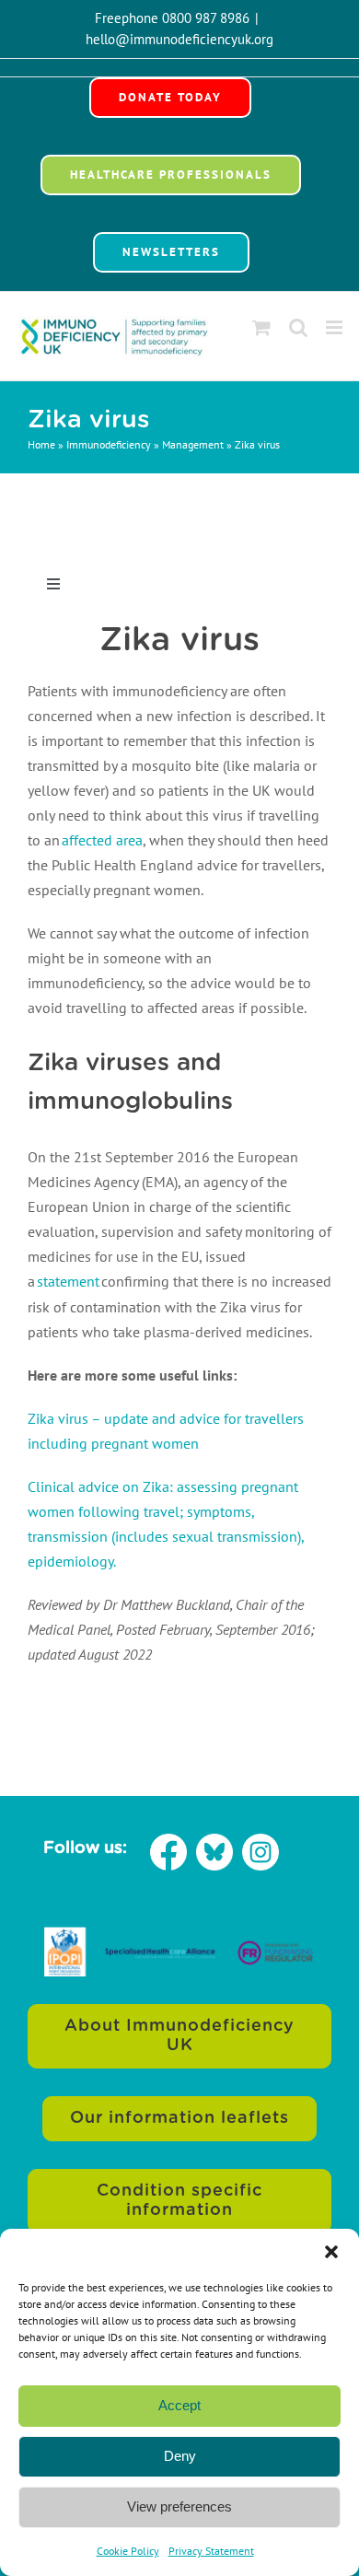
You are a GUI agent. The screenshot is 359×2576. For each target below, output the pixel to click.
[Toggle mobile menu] (336, 327)
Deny (180, 2456)
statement (68, 1281)
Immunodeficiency (109, 444)
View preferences (179, 2506)
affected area (102, 840)
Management (193, 444)
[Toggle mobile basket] (261, 327)
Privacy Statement (211, 2551)
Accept (179, 2405)
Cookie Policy (128, 2551)
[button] (331, 2252)
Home (41, 444)
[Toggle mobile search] (298, 327)
